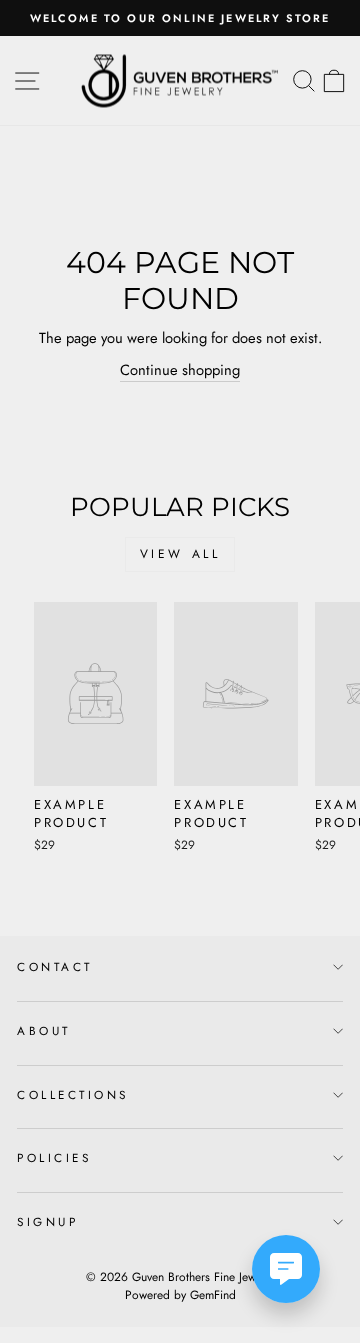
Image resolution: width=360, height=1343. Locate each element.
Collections (73, 1094)
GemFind (213, 1295)
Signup (47, 1221)
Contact (55, 966)
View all (180, 554)
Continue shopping (180, 370)
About (44, 1030)
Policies (54, 1157)
